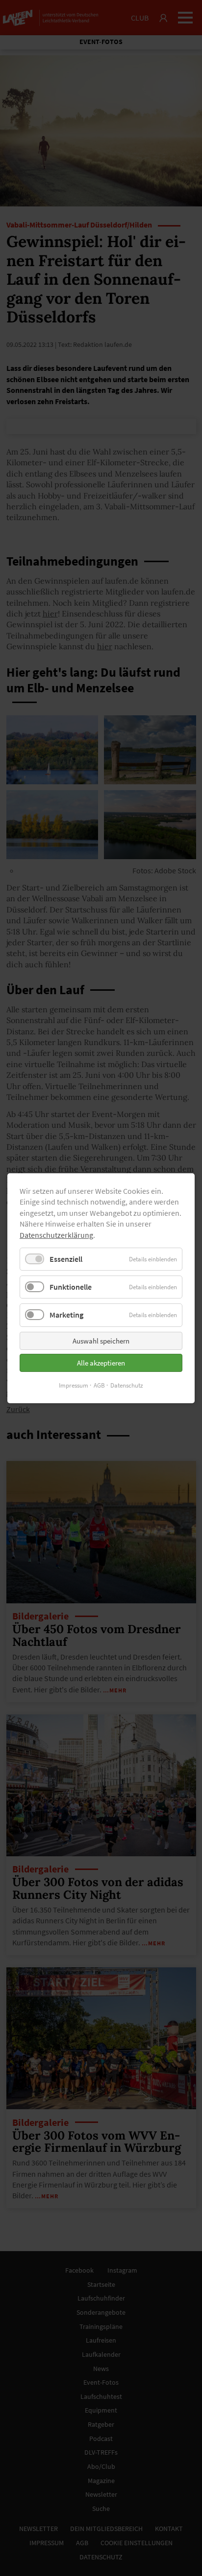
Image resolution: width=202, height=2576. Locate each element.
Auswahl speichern (101, 1340)
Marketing (66, 1315)
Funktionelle (71, 1287)
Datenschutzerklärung (56, 1234)
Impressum (74, 1385)
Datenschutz (127, 1385)
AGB (99, 1385)
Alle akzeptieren (101, 1362)
